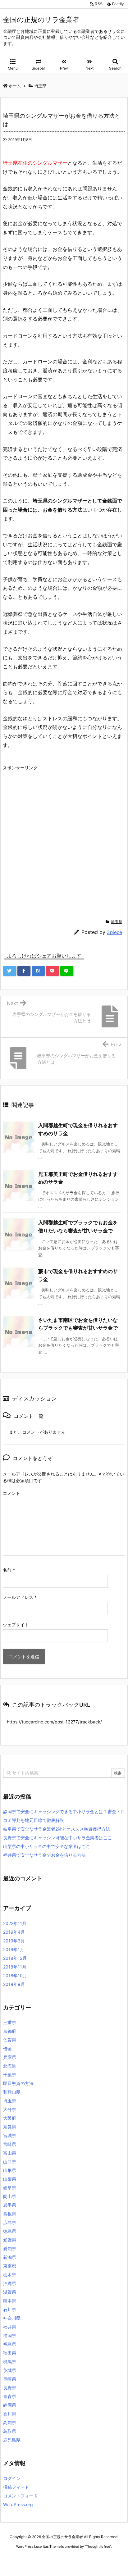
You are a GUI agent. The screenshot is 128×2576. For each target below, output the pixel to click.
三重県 (10, 2022)
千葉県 (10, 2075)
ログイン (12, 2478)
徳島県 (10, 2231)
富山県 (10, 2153)
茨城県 (10, 2370)
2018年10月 (15, 1975)
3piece (114, 932)
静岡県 (10, 2405)
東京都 (10, 2266)
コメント (11, 1493)
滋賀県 (10, 2292)
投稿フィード (16, 2487)
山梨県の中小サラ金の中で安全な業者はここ (47, 1846)
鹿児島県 (12, 2440)
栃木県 (10, 2275)
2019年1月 (14, 1949)
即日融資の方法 (18, 2083)
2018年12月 (15, 1958)
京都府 (10, 2031)
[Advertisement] (64, 837)
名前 (9, 1570)
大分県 (10, 2109)
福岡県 (10, 2335)
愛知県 (10, 2248)
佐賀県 (10, 2040)
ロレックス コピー (17, 2558)
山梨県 (10, 2179)
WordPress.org (18, 2504)
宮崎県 (10, 2144)
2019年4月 (14, 1932)
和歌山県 (12, 2092)
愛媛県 (10, 2240)
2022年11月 (15, 1923)
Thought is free (98, 2546)
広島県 (10, 2222)
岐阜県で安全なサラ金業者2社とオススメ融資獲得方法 (57, 1829)
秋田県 (10, 2353)
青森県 (10, 2396)
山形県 (10, 2170)
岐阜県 (10, 2188)
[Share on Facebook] (24, 971)
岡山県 (10, 2196)
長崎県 (10, 2379)
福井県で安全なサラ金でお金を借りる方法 (44, 1855)
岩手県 (10, 2205)
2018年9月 (14, 1984)
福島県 (10, 2344)
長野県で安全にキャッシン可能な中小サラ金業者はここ (57, 1838)
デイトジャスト (68, 2564)
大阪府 (10, 2118)
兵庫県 (10, 2057)
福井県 (10, 2327)
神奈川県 (12, 2318)
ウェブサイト (16, 1625)
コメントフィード (21, 2496)
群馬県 (10, 2362)
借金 (7, 2048)
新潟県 (10, 2257)
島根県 (10, 2214)
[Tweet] (10, 971)
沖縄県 (10, 2283)
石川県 (10, 2309)
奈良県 (10, 2127)
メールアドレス (20, 1597)
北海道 (10, 2066)
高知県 (10, 2422)
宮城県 (10, 2135)
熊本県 (10, 2301)
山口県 (10, 2162)
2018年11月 (15, 1967)
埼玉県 (117, 922)
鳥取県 (10, 2431)
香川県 (10, 2414)
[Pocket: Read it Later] (53, 971)
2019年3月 (14, 1941)
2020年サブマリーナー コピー (59, 2558)
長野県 (10, 2388)
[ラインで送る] (67, 971)
